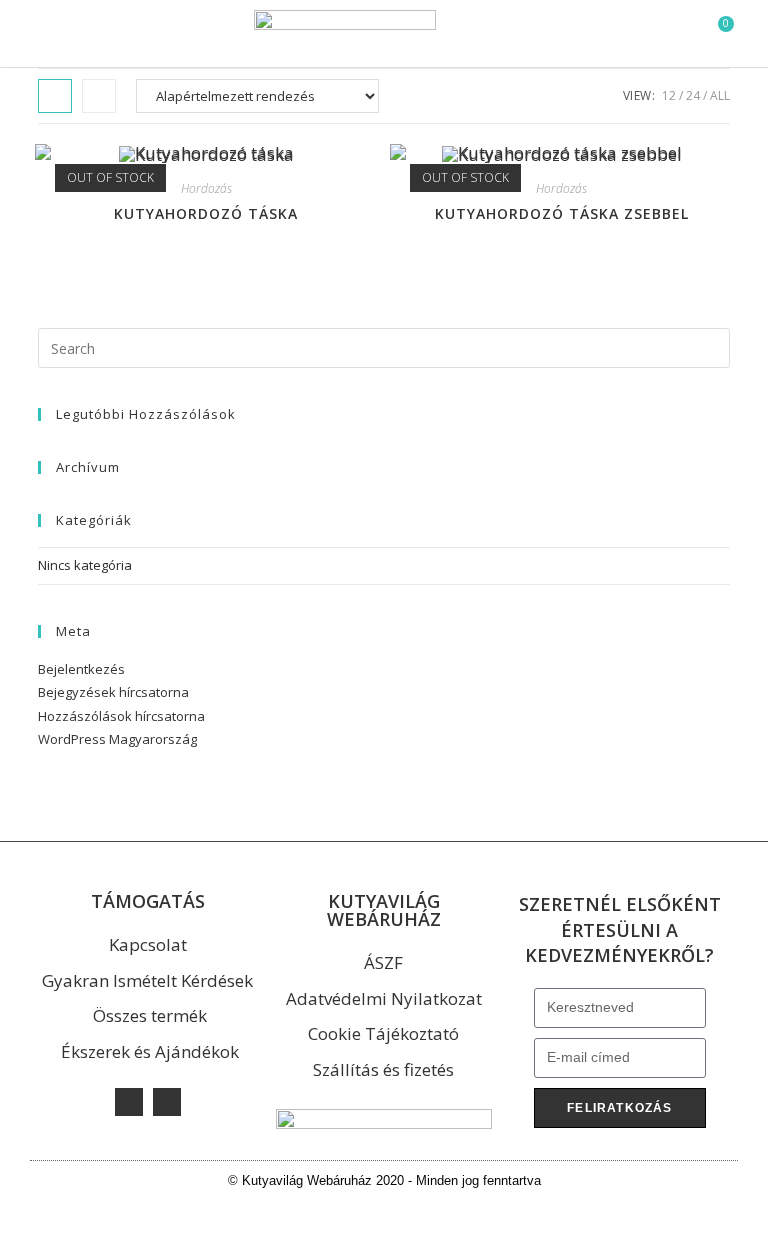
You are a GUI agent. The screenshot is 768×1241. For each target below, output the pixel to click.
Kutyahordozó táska (206, 213)
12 (669, 95)
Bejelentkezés (81, 669)
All (720, 95)
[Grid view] (55, 96)
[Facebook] (129, 1102)
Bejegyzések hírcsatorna (113, 692)
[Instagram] (167, 1102)
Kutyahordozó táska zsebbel (562, 213)
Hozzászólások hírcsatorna (121, 716)
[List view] (99, 96)
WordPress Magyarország (117, 739)
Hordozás (206, 188)
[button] (36, 34)
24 (693, 95)
